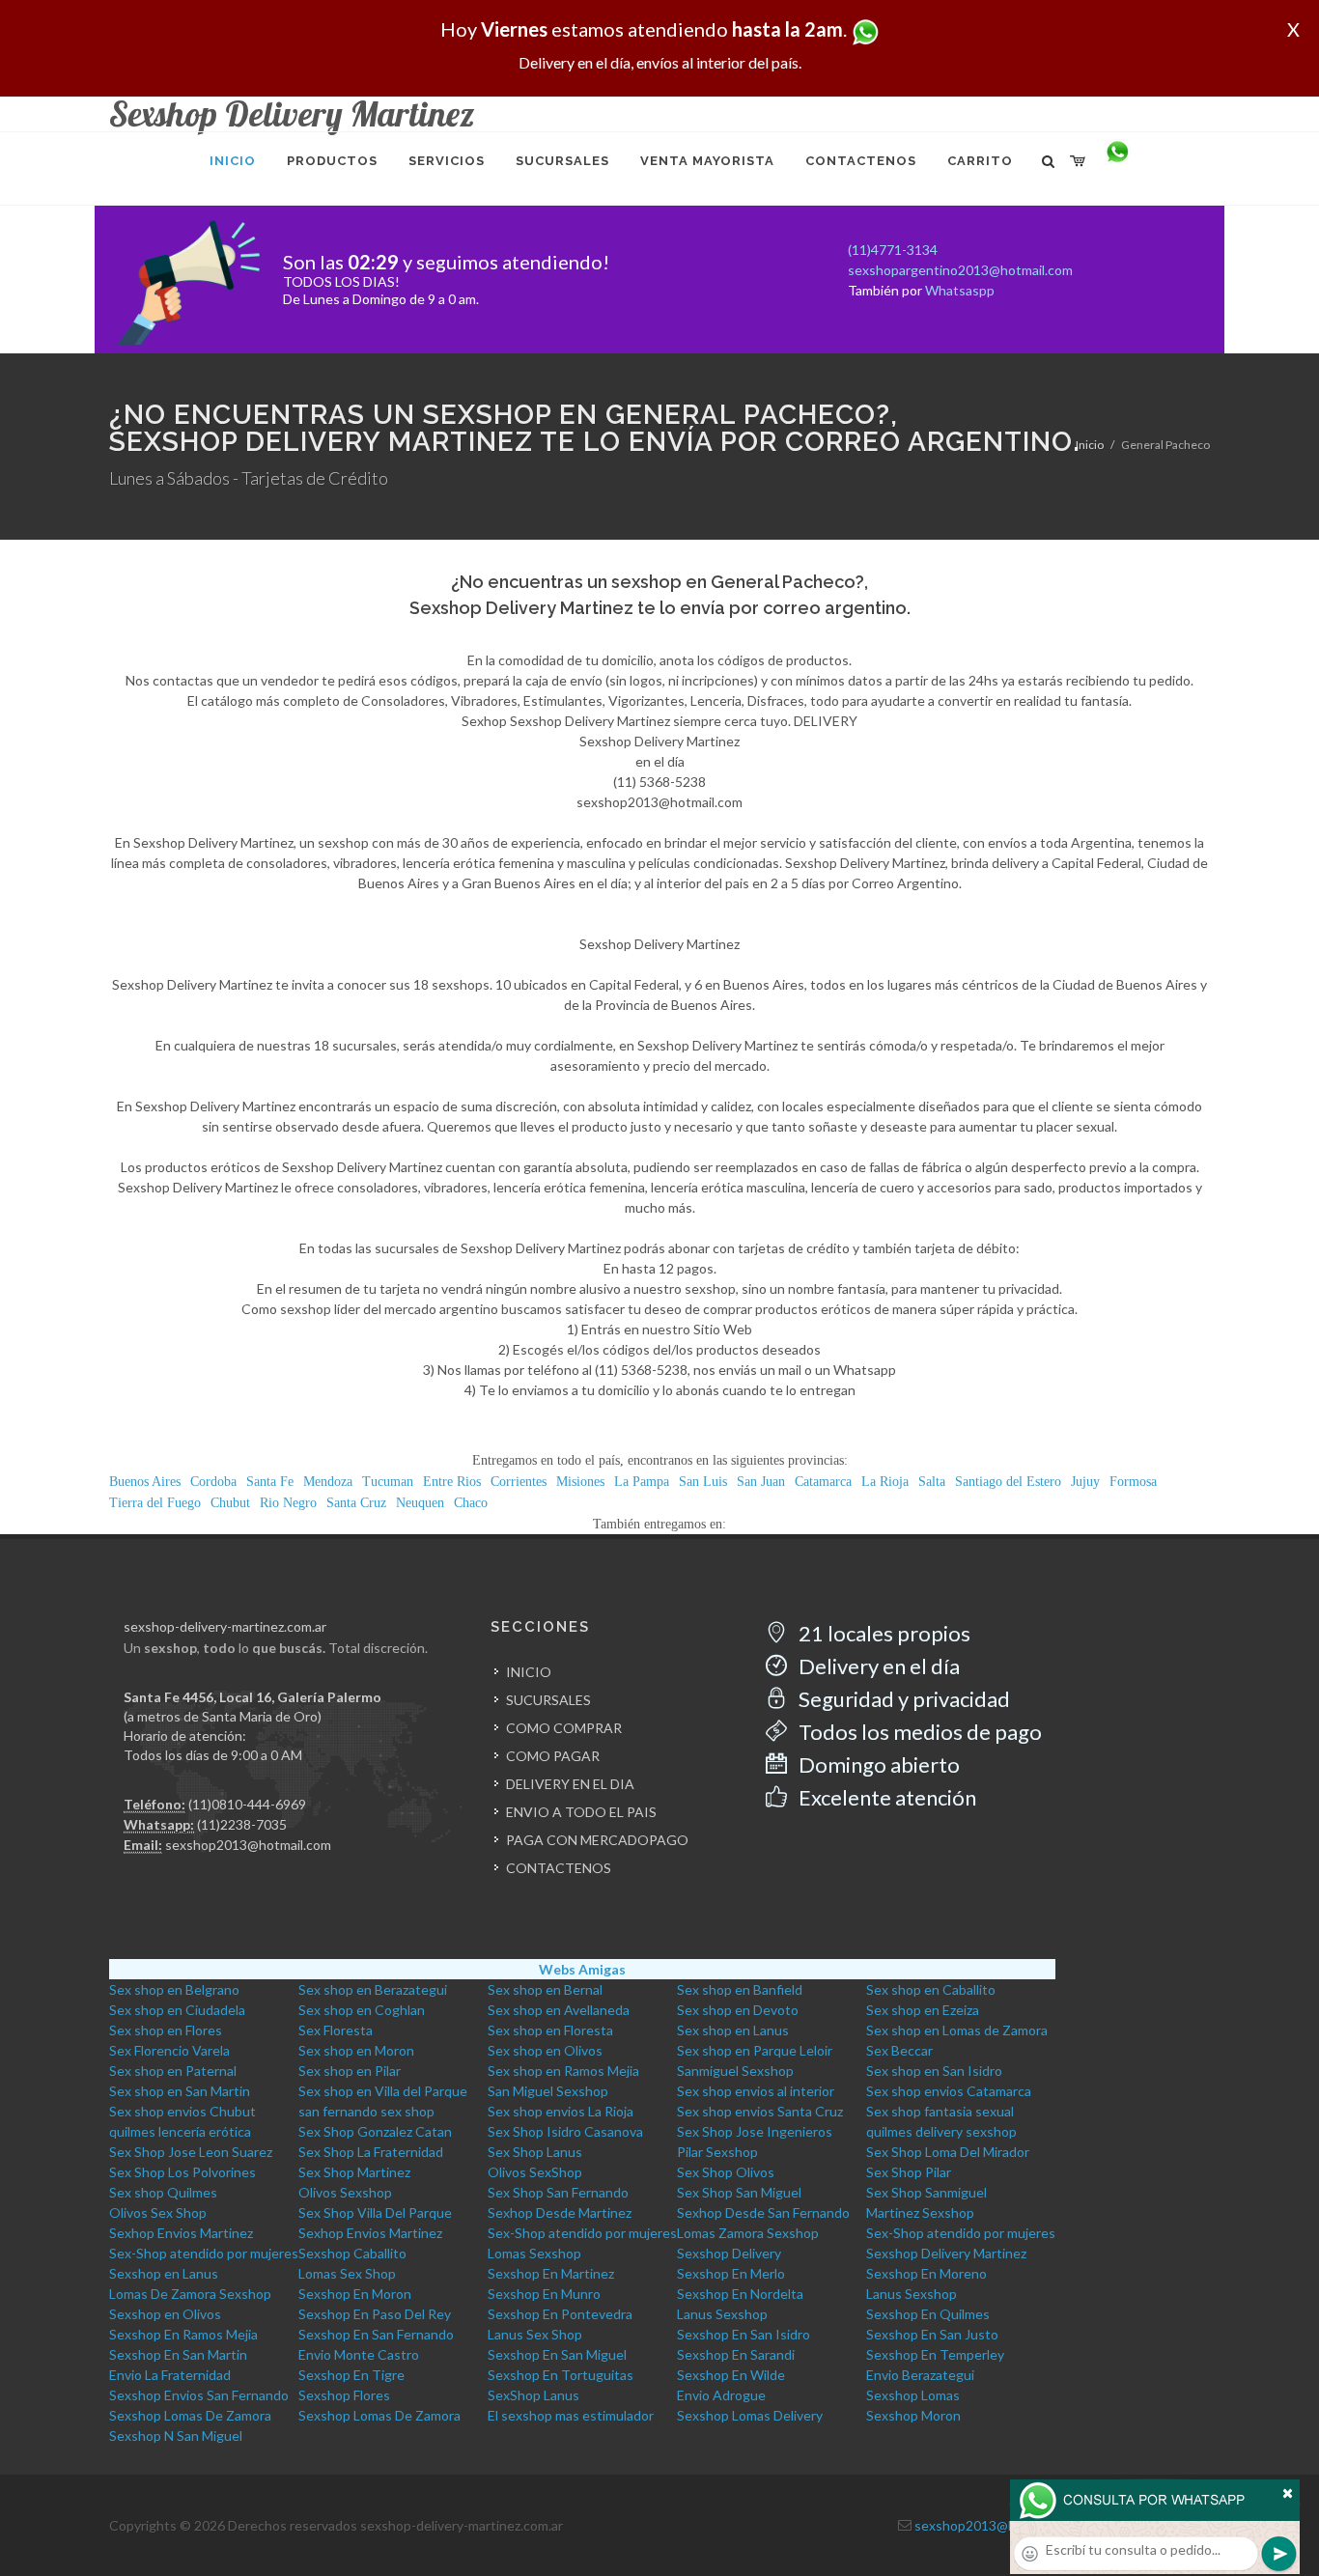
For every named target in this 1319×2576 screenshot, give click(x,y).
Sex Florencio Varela (169, 2050)
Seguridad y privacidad (902, 1699)
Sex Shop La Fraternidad (371, 2152)
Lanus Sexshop (912, 2294)
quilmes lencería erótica (180, 2131)
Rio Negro (288, 1503)
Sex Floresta (336, 2030)
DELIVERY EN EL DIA (570, 1784)
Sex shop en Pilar (350, 2071)
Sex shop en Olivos (545, 2050)
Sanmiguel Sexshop (735, 2071)
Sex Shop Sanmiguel (926, 2192)
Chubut (230, 1503)
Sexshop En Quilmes (928, 2314)
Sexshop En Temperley (935, 2354)
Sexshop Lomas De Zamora (190, 2415)
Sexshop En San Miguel (557, 2354)
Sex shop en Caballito (931, 1989)
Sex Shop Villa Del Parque (375, 2212)
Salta (932, 1482)
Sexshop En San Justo (932, 2334)
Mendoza (328, 1482)
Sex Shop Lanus (535, 2152)
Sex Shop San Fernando (558, 2192)
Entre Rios (452, 1482)
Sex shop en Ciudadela (177, 2010)
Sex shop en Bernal (545, 1989)
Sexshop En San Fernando (376, 2334)
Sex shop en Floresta (550, 2030)
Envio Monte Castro (359, 2354)
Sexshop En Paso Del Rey (375, 2314)
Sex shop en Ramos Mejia (563, 2071)
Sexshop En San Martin (178, 2354)
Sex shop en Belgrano (174, 1989)
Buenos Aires (145, 1482)
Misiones (580, 1482)
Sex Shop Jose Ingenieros (755, 2131)
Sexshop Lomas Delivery (750, 2415)
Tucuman (388, 1482)
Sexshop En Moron (355, 2294)
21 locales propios (883, 1633)
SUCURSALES (548, 1700)
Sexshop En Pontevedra (560, 2314)
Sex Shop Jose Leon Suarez (191, 2152)
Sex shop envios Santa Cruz (760, 2111)
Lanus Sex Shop (535, 2334)
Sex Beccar (899, 2050)
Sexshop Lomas (913, 2395)
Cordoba (213, 1482)
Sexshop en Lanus (164, 2273)
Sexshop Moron (913, 2415)
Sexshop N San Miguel (176, 2436)
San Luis (703, 1482)
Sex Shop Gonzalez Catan (375, 2131)
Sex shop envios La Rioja (561, 2111)
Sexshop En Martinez (551, 2273)
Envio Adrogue (721, 2395)
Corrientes (519, 1482)
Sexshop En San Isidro (744, 2334)
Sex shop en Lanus (733, 2030)
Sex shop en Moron (356, 2050)
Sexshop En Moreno (926, 2273)
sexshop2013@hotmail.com (248, 1845)
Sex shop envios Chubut (182, 2111)
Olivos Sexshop (345, 2192)
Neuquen (420, 1503)
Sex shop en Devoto (738, 2010)
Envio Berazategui (920, 2375)
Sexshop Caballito (352, 2253)
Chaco (471, 1503)
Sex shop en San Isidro (934, 2071)
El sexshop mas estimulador (571, 2415)
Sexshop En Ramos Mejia (183, 2334)
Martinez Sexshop (920, 2212)
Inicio (1090, 445)
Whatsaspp (960, 290)
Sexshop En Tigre (351, 2375)
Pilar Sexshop (717, 2152)
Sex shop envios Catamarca (949, 2091)
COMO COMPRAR (564, 1728)
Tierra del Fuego (155, 1503)
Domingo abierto (877, 1764)
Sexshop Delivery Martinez (946, 2253)
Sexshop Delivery (729, 2253)
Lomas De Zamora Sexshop (190, 2294)
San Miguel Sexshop (548, 2091)
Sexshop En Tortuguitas (561, 2375)
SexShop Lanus (533, 2395)
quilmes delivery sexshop (941, 2131)
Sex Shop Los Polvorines (182, 2172)
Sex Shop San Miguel (739, 2192)
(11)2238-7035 (242, 1824)
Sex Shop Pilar (909, 2172)
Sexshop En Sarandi (736, 2354)
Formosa (1133, 1482)
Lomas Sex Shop (347, 2273)
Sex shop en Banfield (740, 1989)
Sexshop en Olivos (165, 2314)
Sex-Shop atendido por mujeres (582, 2233)
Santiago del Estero (1008, 1482)
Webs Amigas (582, 1969)
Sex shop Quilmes (163, 2192)
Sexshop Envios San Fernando (199, 2395)
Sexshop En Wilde (731, 2375)
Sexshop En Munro (544, 2294)
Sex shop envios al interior (756, 2091)
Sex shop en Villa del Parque (383, 2091)
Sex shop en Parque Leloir (755, 2050)
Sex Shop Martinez (354, 2172)
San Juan (761, 1482)
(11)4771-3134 (893, 250)
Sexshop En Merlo (731, 2273)
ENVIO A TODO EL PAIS (581, 1812)
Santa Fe (270, 1482)
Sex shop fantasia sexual (940, 2111)
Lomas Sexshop (534, 2253)
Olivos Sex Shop (158, 2212)
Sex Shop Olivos (726, 2172)
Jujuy (1085, 1482)
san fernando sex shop (366, 2111)
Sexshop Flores (344, 2395)
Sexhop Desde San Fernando (763, 2212)
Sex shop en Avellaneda (559, 2010)
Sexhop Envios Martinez (181, 2233)
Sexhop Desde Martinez (560, 2212)
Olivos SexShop (535, 2172)
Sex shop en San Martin (180, 2091)
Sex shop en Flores (166, 2030)
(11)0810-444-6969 (247, 1804)
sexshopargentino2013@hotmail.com (960, 270)
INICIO (529, 1672)
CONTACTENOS (559, 1868)
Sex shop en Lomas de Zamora (957, 2030)
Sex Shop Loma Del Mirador (948, 2152)
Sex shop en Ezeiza (923, 2010)
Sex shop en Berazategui (373, 1989)
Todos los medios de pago (918, 1732)
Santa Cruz (356, 1503)
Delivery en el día (877, 1666)
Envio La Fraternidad (170, 2375)
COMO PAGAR (553, 1756)
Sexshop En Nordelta (740, 2294)
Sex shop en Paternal (173, 2071)
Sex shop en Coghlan (362, 2010)
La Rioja (885, 1482)
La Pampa (642, 1482)
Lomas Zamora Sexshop (748, 2233)
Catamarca (823, 1482)
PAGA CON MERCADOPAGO (597, 1840)
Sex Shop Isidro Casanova (565, 2131)
